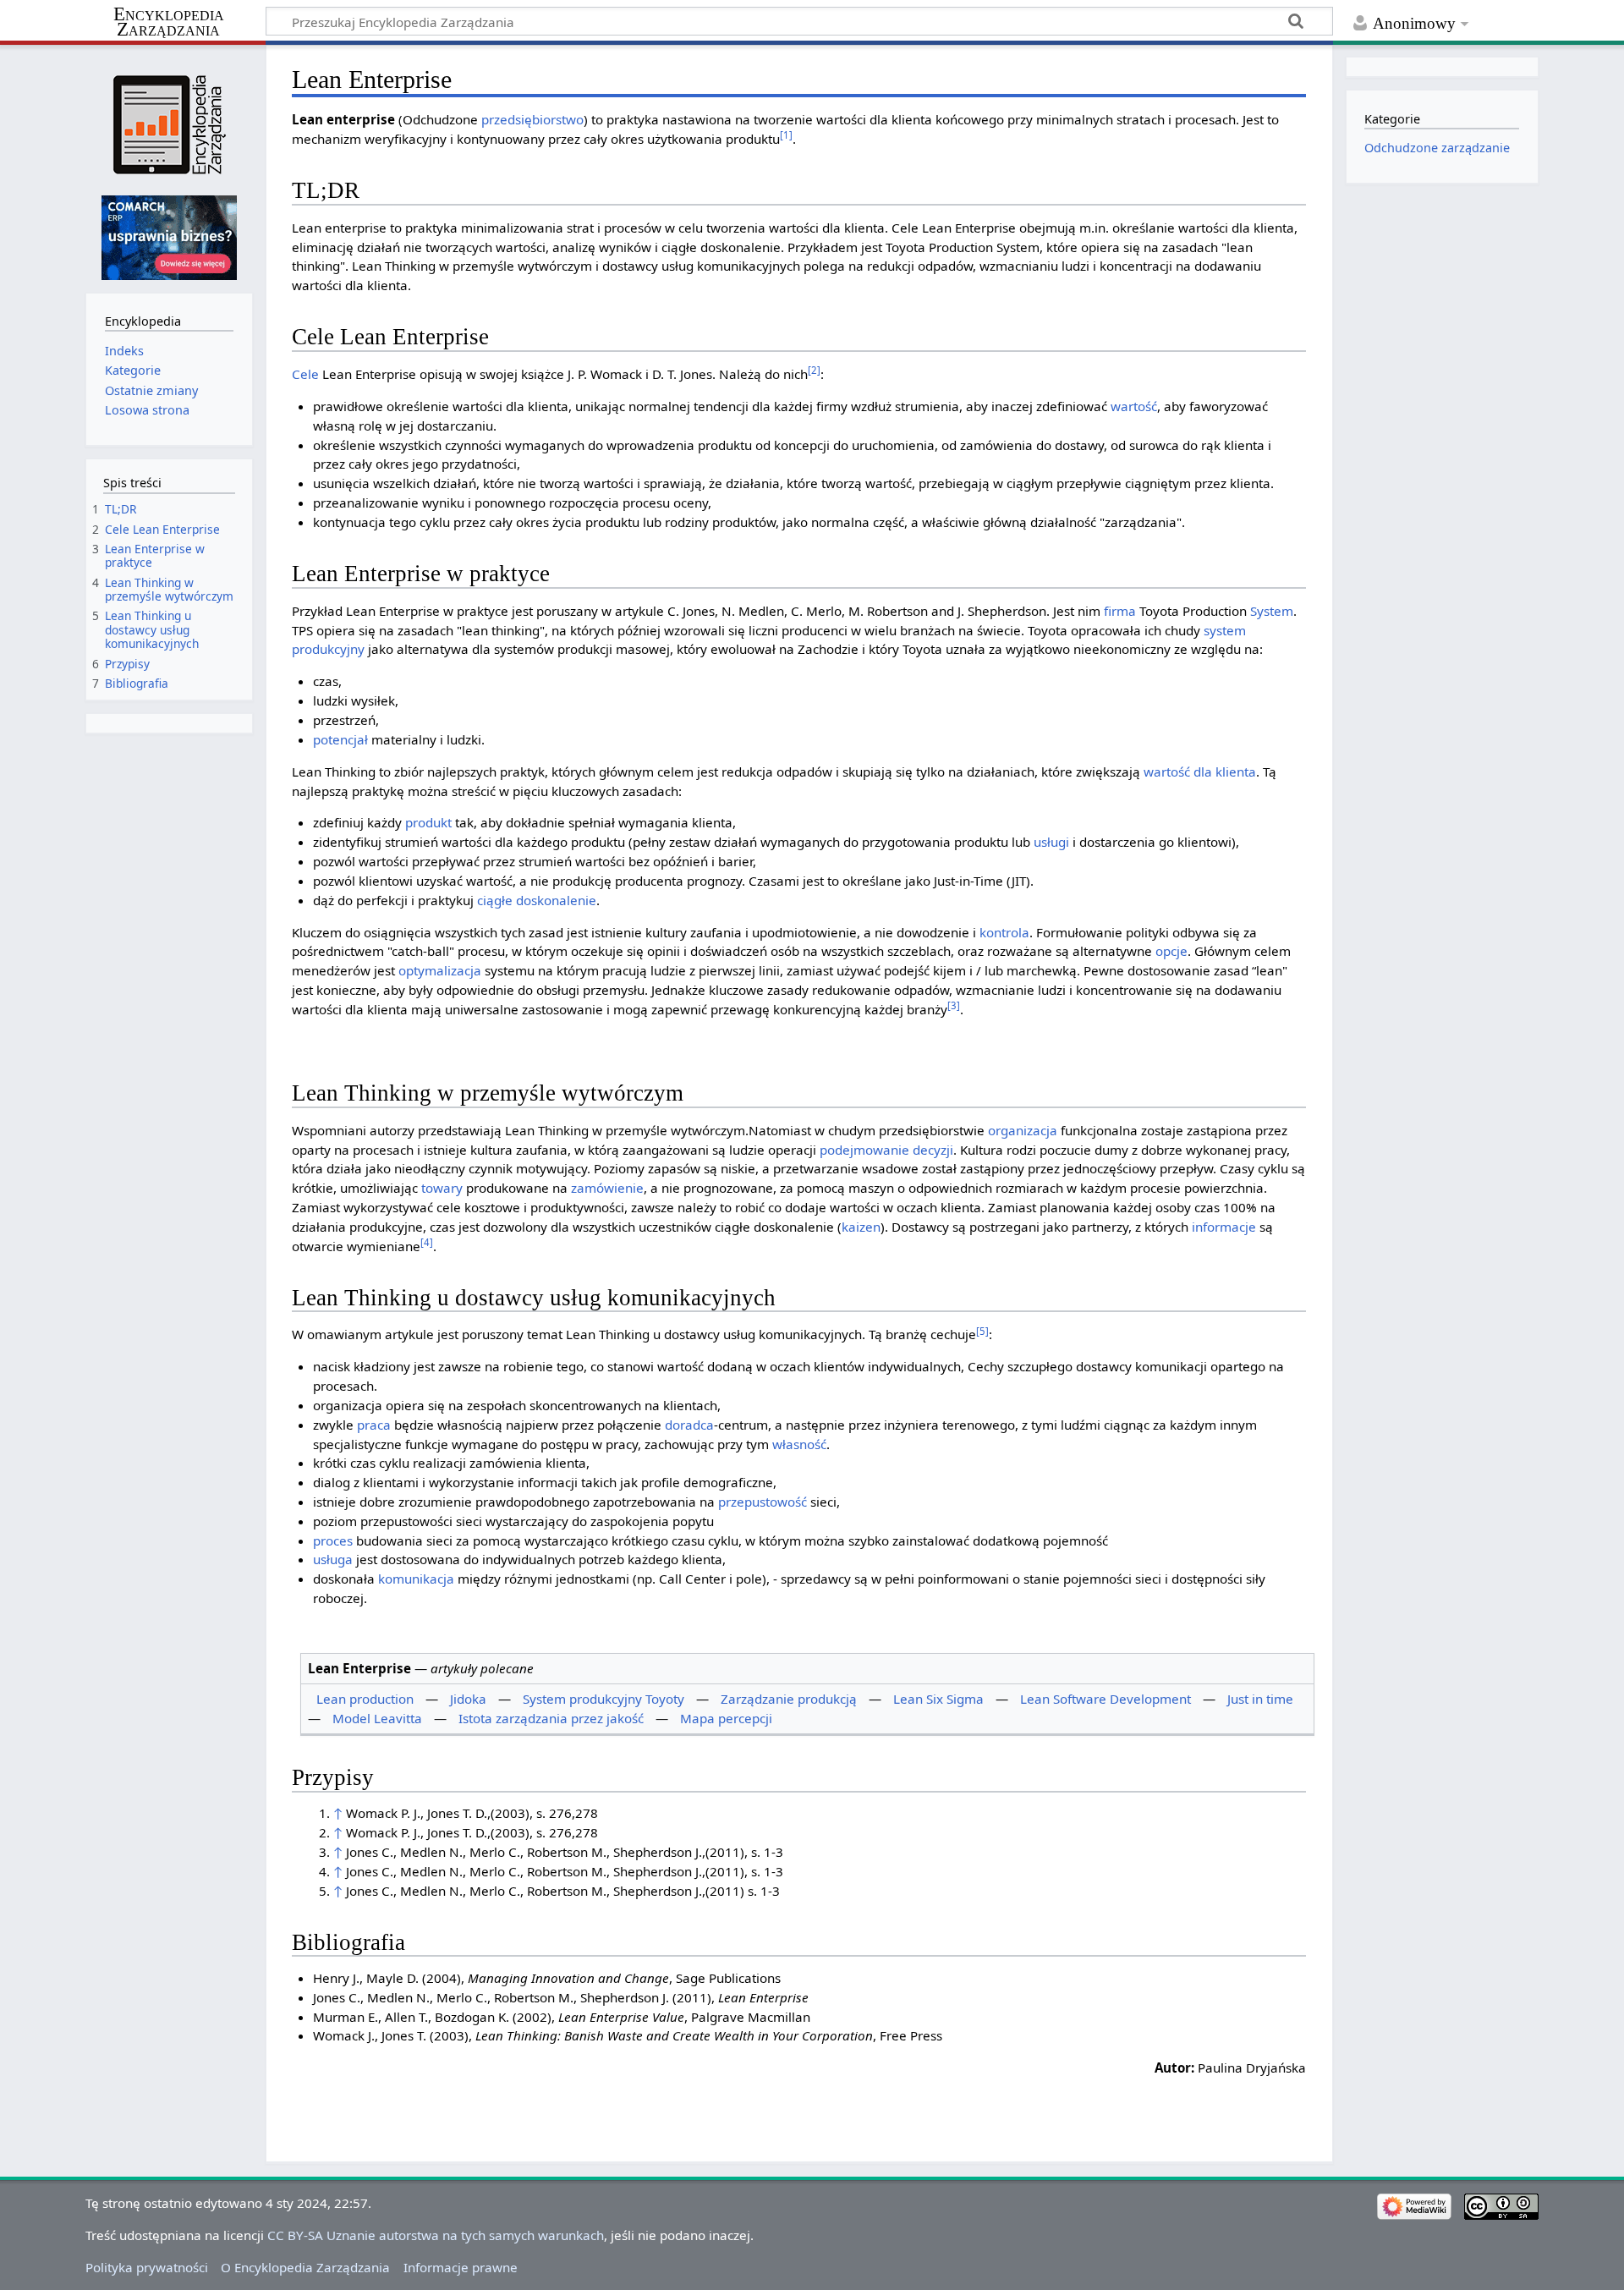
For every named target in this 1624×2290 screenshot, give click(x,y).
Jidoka (468, 1699)
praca (374, 1425)
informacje (1224, 1227)
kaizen (861, 1227)
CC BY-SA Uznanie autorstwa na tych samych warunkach (436, 2235)
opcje (1171, 951)
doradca (689, 1425)
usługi (1051, 842)
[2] (814, 370)
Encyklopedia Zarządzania (169, 22)
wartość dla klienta (1200, 772)
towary (442, 1188)
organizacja (1023, 1130)
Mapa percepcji (726, 1718)
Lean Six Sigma (938, 1699)
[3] (954, 1005)
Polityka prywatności (147, 2267)
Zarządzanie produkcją (789, 1699)
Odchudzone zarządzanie (1437, 148)
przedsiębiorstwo (532, 119)
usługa (333, 1559)
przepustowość (763, 1502)
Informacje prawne (461, 2267)
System (1272, 611)
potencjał (340, 739)
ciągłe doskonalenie (537, 900)
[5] (982, 1331)
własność (799, 1444)
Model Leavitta (377, 1718)
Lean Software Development (1106, 1699)
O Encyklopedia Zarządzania (305, 2267)
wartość (1134, 406)
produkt (428, 822)
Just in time (1260, 1699)
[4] (427, 1242)
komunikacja (416, 1579)
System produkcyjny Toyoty (604, 1699)
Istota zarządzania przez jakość (551, 1718)
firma (1120, 611)
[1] (786, 135)
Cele (305, 374)
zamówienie (607, 1188)
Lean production (365, 1699)
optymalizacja (440, 970)
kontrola (1004, 932)
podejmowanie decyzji (886, 1150)
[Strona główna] (169, 125)
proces (333, 1540)
